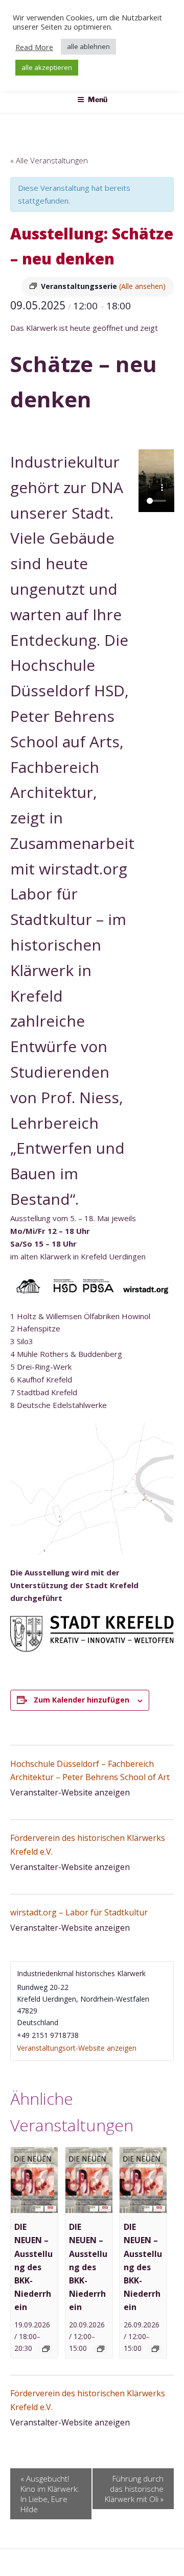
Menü (98, 99)
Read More (34, 47)
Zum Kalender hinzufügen (82, 1700)
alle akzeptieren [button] (47, 67)
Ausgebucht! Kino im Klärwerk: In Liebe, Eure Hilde (50, 2494)
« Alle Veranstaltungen (49, 160)
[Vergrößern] (160, 1436)
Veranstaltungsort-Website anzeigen (77, 2048)
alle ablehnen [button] (88, 46)
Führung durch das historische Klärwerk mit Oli (134, 2489)
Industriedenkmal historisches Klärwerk (81, 1973)
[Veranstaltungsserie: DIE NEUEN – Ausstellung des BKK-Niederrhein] (46, 2349)
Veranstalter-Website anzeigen (70, 1792)
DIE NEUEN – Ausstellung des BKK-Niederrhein (33, 2267)
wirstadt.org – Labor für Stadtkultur (79, 1912)
